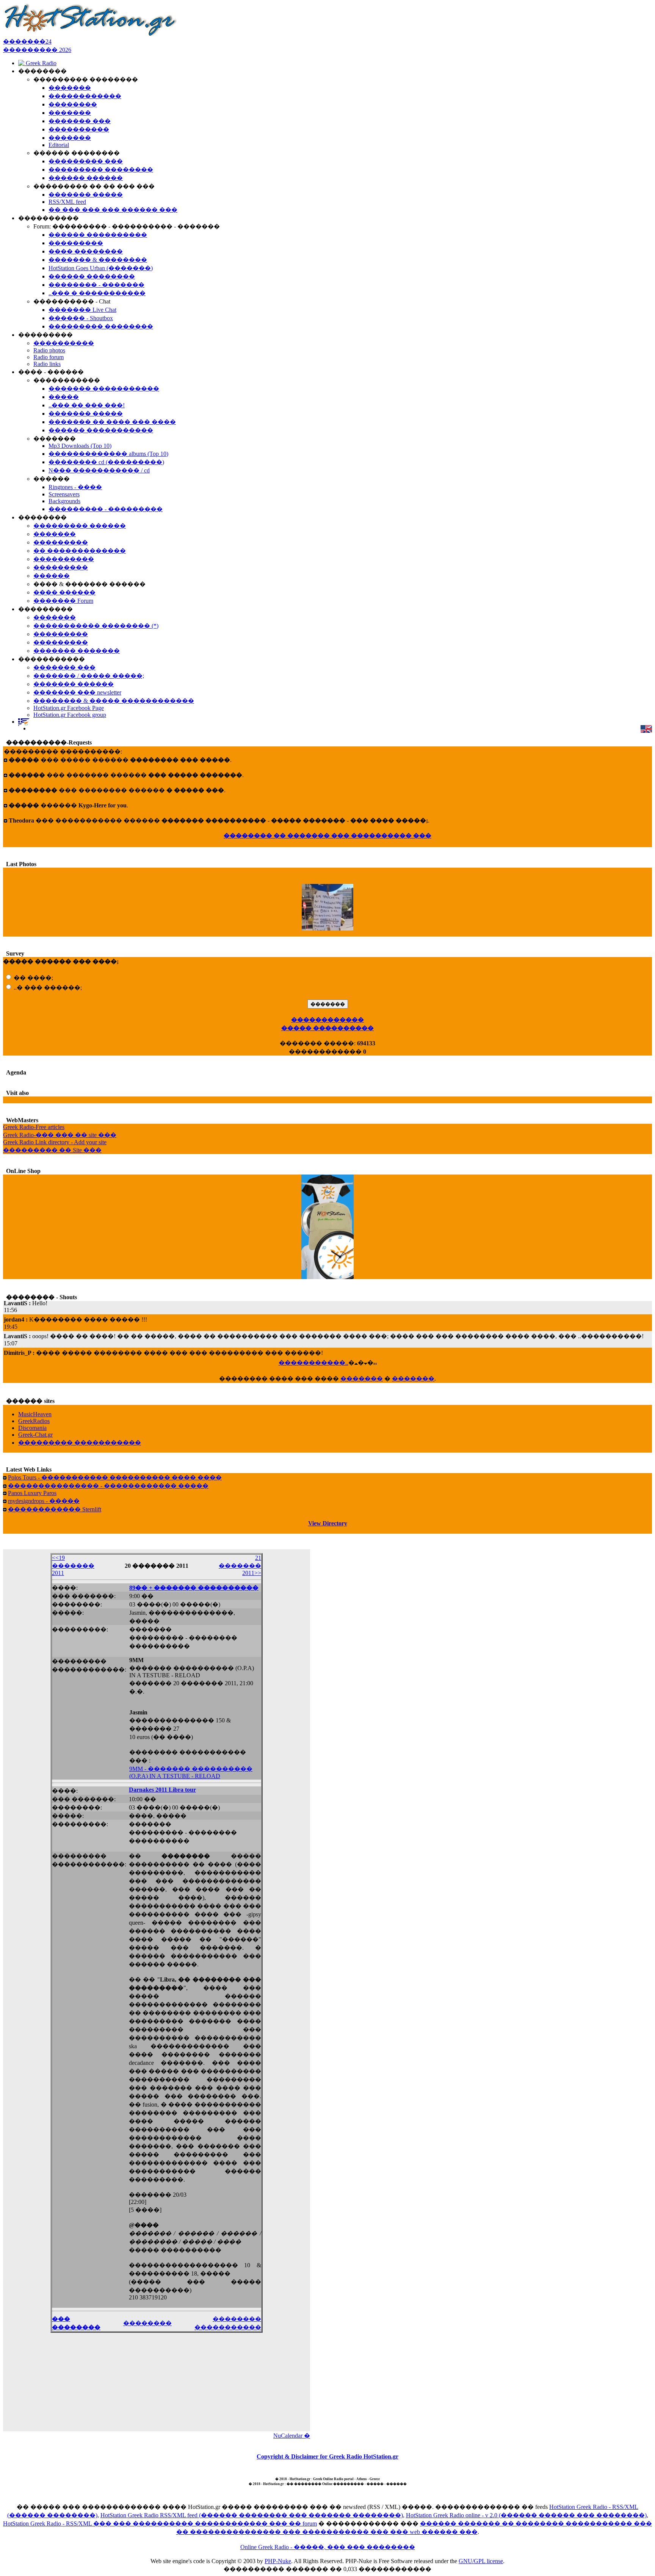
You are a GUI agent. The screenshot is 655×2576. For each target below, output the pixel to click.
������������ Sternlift (55, 1509)
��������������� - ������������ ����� (108, 1486)
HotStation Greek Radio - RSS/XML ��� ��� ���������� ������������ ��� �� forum (160, 2524)
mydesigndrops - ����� (44, 1501)
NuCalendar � (292, 2436)
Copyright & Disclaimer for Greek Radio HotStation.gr (327, 2456)
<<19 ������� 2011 (73, 1565)
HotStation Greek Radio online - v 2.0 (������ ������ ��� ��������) (526, 2515)
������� (362, 1379)
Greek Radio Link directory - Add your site (55, 1142)
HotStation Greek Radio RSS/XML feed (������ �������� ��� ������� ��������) (252, 2515)
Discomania (32, 1428)
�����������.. (313, 1363)
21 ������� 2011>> (240, 1565)
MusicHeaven (35, 1414)
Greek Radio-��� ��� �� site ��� (60, 1135)
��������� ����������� (80, 1443)
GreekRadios (34, 1421)
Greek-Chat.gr (35, 1435)
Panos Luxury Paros (32, 1493)
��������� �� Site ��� (52, 1150)
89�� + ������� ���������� (194, 1588)
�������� (147, 2323)
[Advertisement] (157, 2380)
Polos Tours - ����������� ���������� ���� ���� (115, 1477)
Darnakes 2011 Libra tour (162, 1790)
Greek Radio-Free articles (34, 1127)
